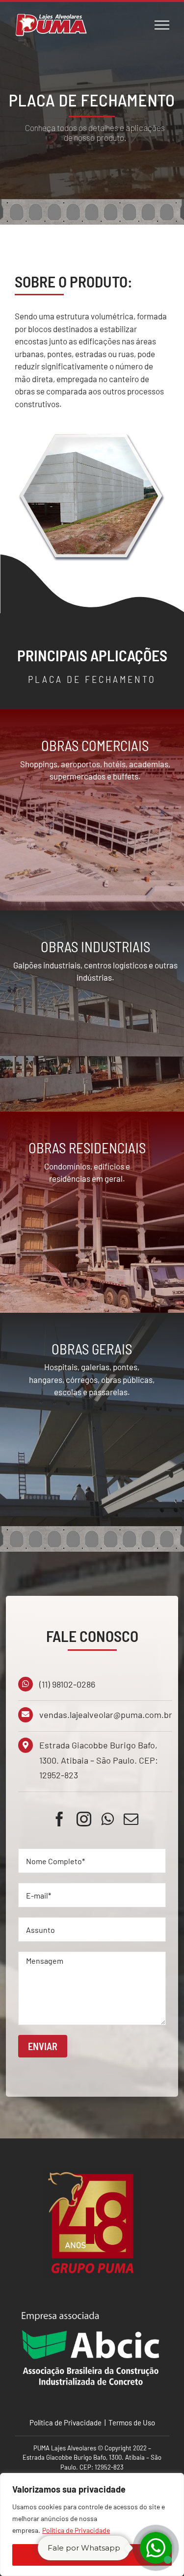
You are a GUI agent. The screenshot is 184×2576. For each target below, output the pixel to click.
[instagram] (84, 1819)
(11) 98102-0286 (67, 1684)
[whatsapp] (107, 1819)
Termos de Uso (131, 2422)
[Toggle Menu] (162, 25)
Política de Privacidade (76, 2530)
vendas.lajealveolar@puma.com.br (106, 1715)
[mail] (131, 1819)
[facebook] (59, 1819)
